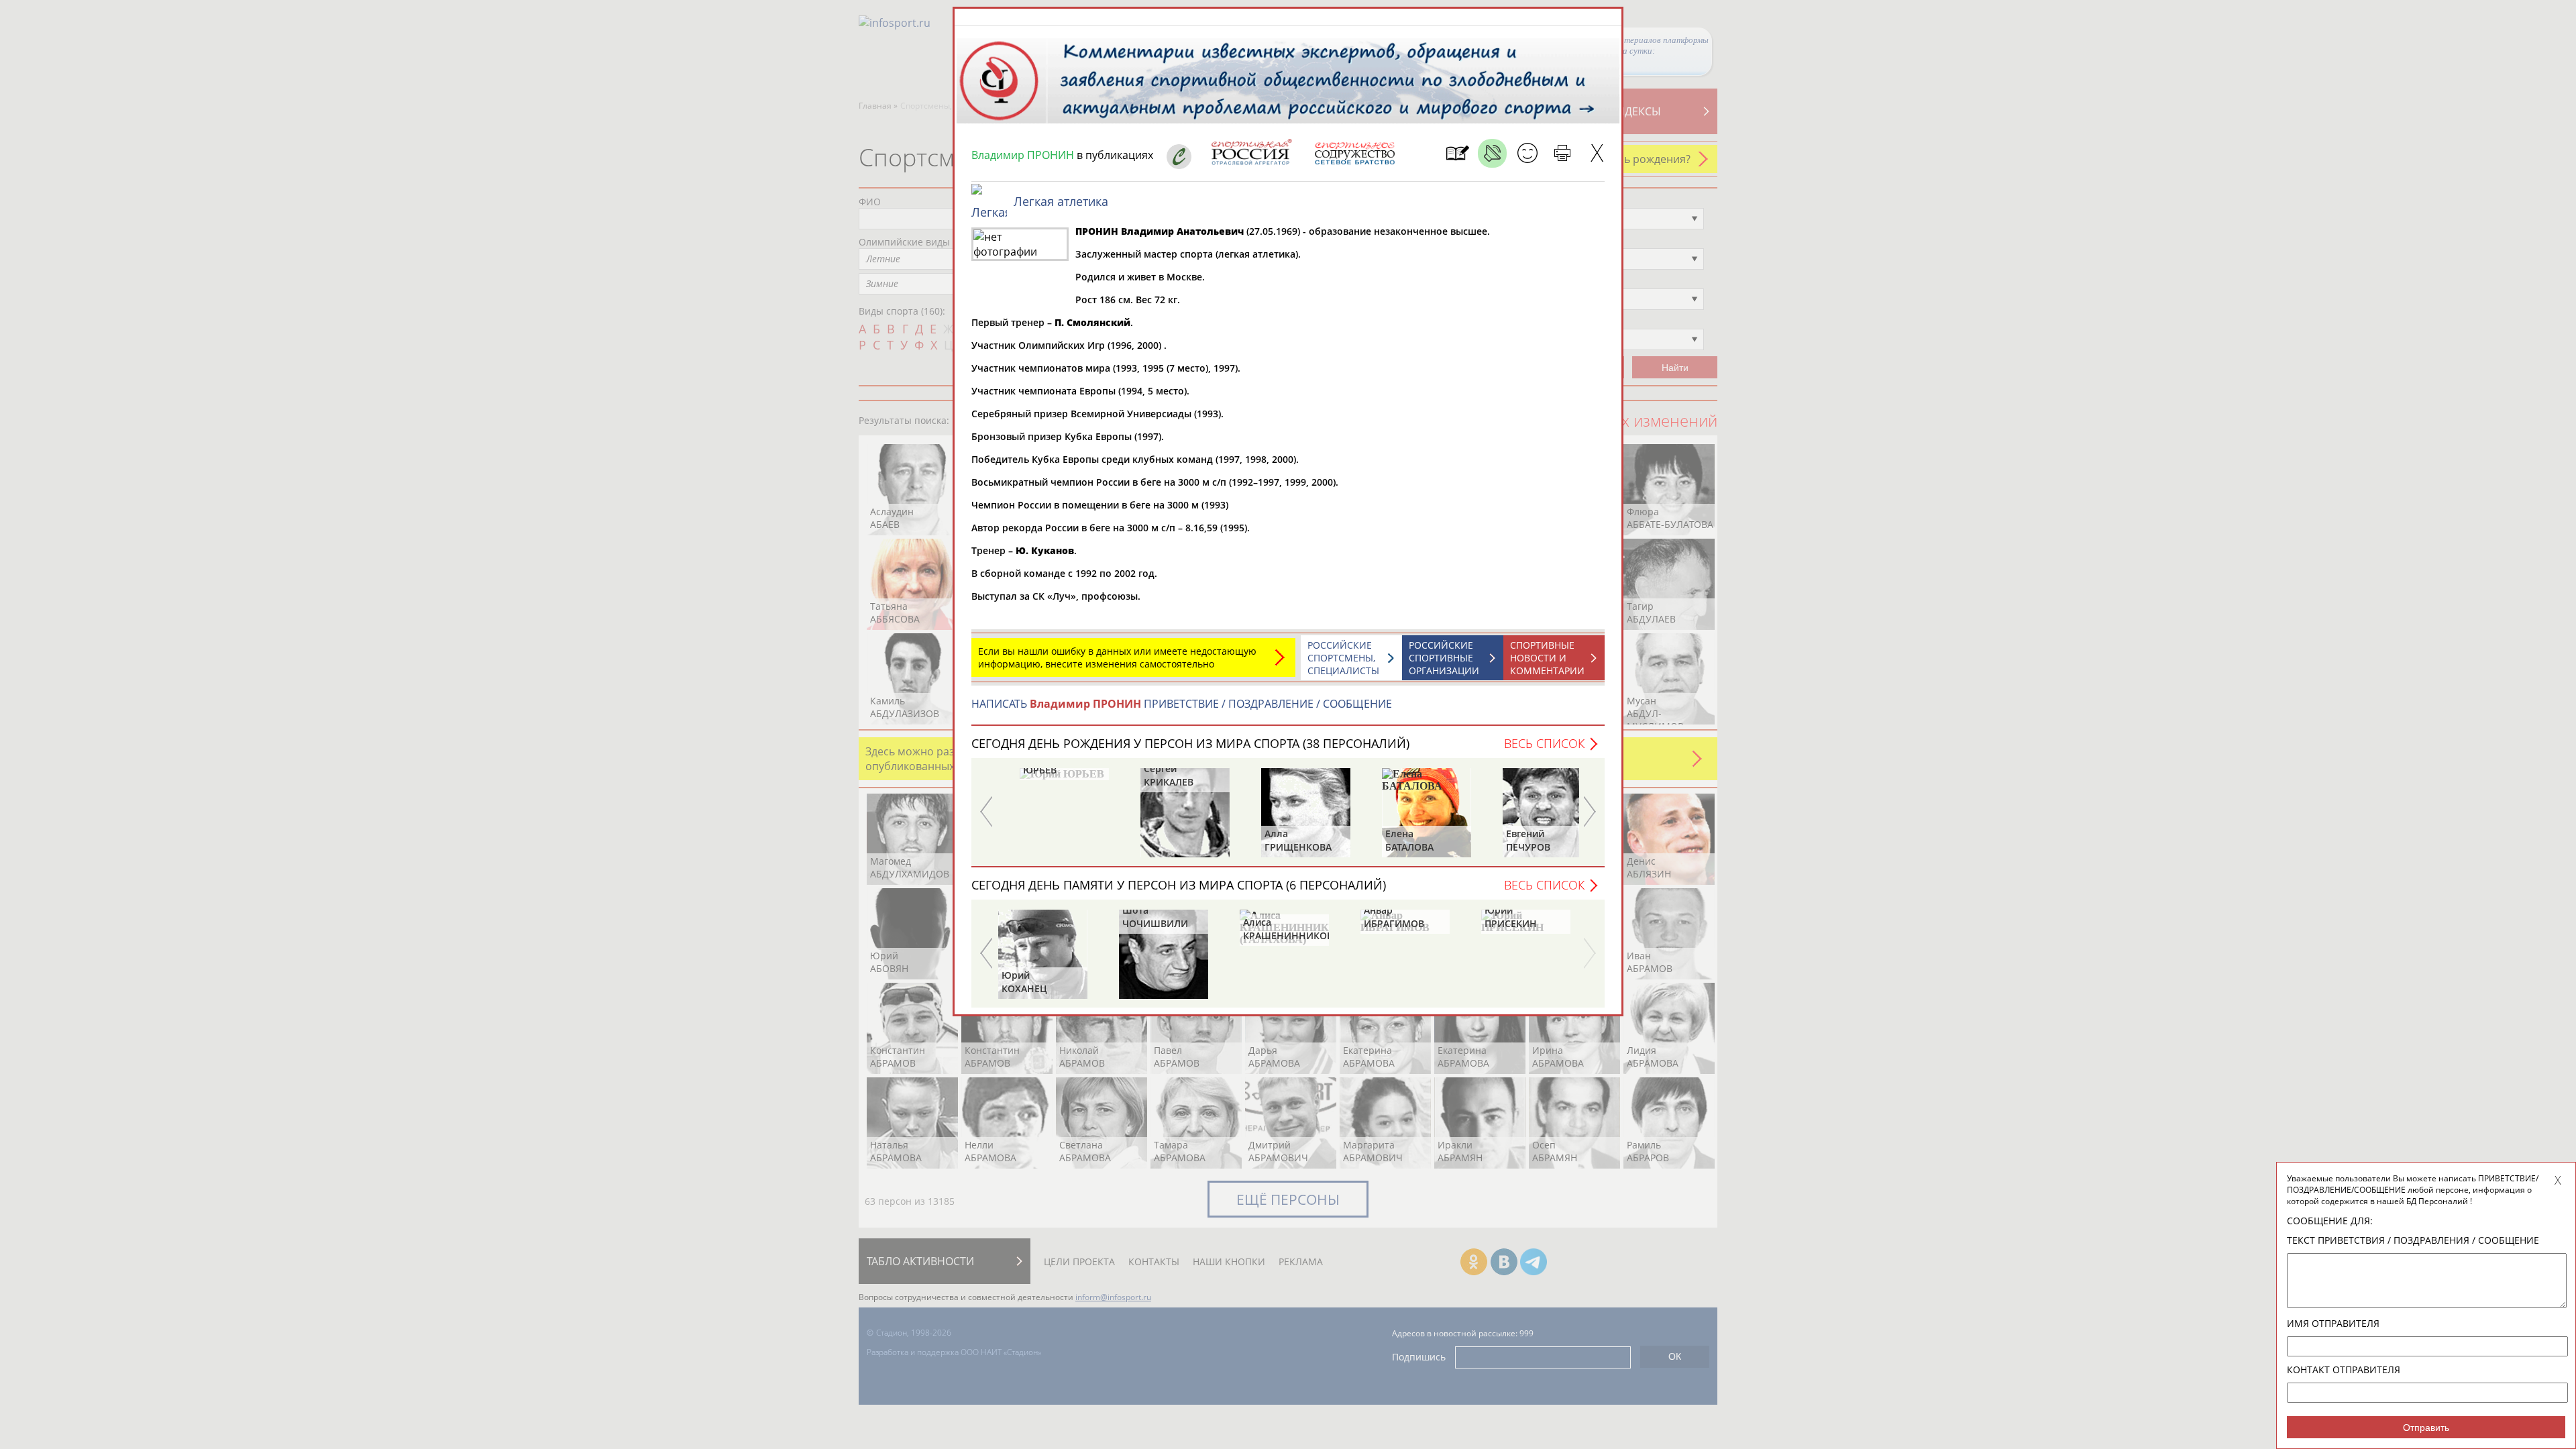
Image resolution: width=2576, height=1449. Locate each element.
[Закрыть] (1597, 153)
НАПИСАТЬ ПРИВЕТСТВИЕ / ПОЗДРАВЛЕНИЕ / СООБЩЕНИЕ (1182, 704)
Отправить (2426, 1428)
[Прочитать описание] (1492, 153)
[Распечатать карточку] (1562, 153)
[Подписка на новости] (1457, 153)
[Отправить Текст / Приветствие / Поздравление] (1527, 153)
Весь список (1544, 743)
